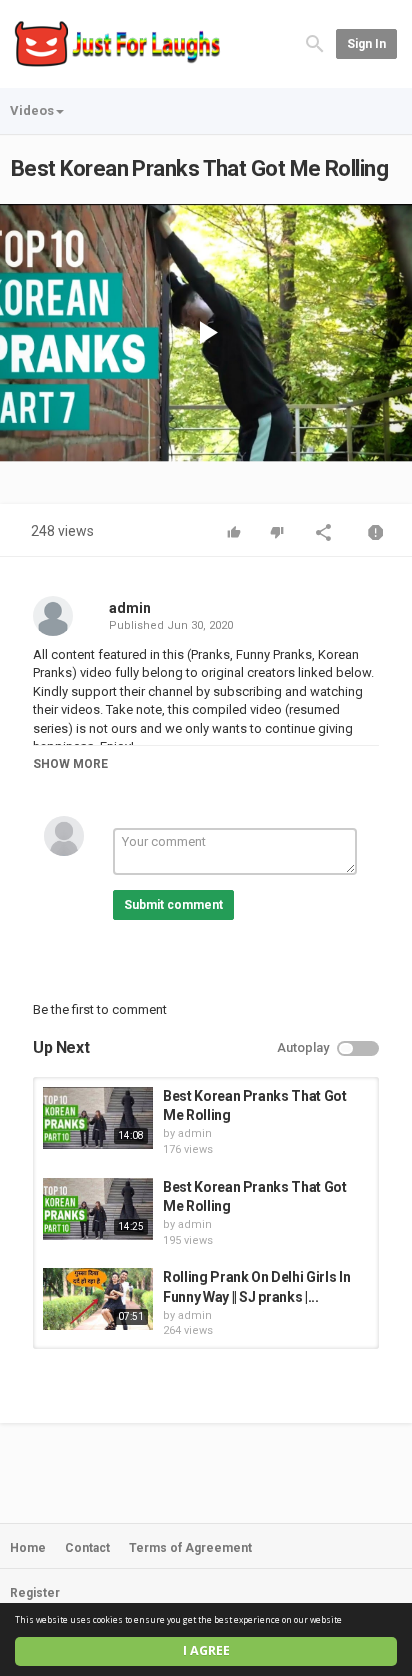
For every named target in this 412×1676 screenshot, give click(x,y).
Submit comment (173, 905)
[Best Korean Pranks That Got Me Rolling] (98, 1118)
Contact (87, 1548)
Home (28, 1548)
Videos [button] (32, 110)
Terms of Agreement (190, 1548)
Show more (70, 764)
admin (130, 608)
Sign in (366, 44)
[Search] (315, 42)
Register (35, 1593)
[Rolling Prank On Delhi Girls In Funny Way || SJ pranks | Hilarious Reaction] (98, 1299)
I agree (206, 1650)
